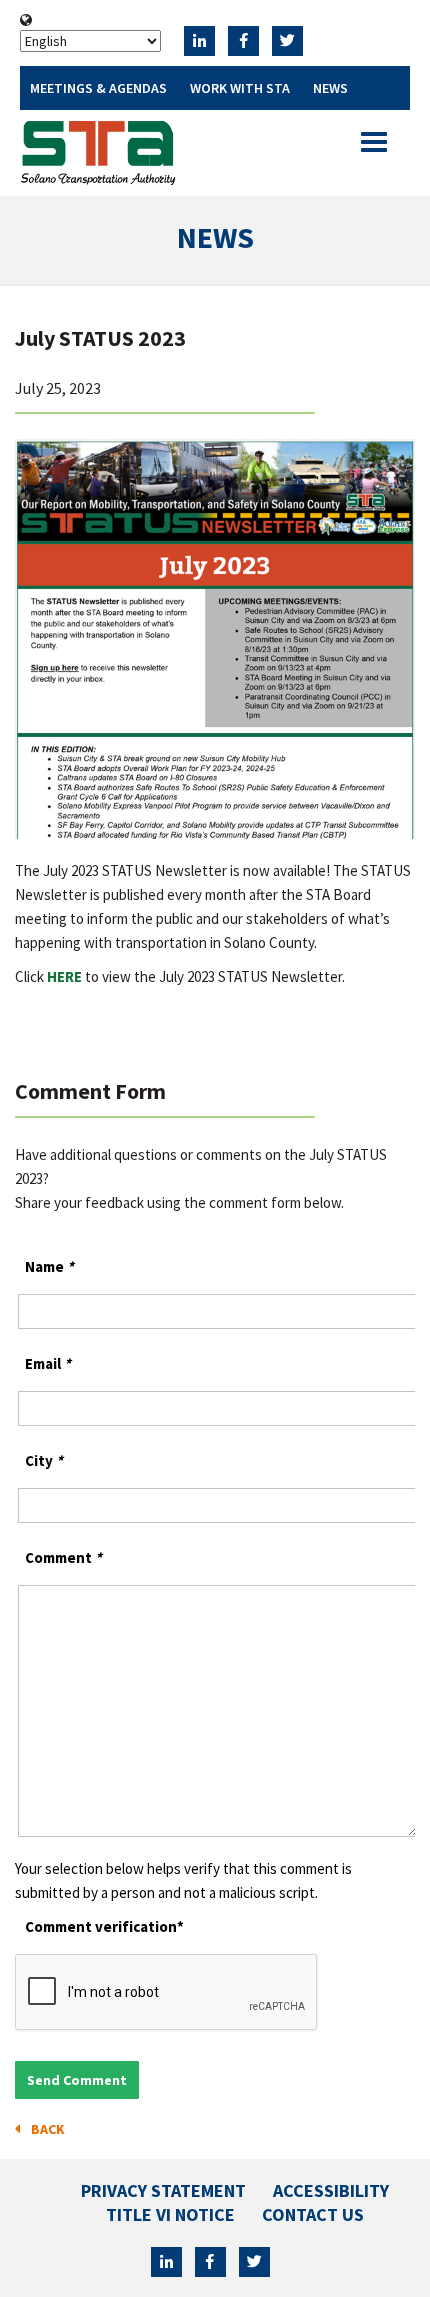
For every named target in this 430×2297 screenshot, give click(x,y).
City (44, 1460)
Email (48, 1363)
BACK (45, 2129)
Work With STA (240, 88)
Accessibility (331, 2190)
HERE (64, 976)
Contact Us (313, 2214)
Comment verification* (104, 1926)
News (330, 88)
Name (49, 1266)
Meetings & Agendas (98, 88)
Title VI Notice (170, 2214)
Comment (63, 1557)
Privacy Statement (163, 2190)
